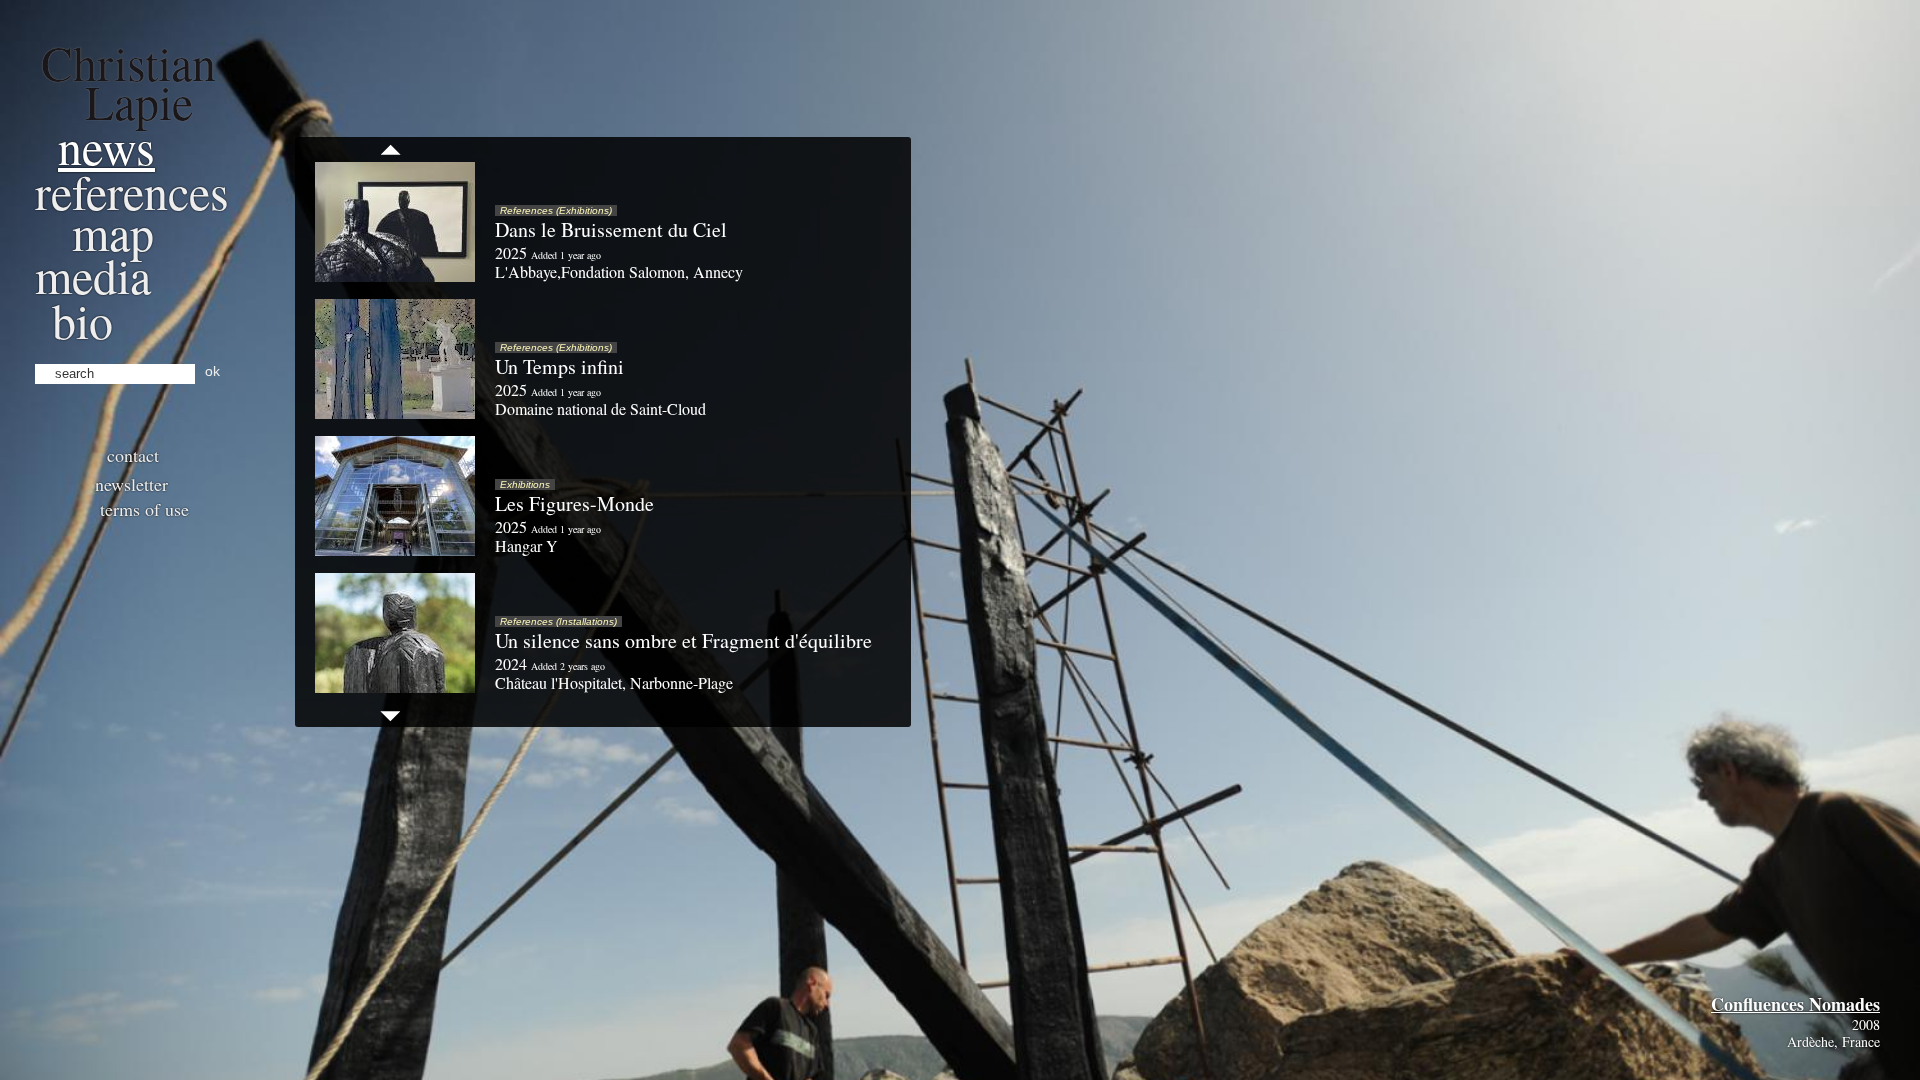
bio (82, 320)
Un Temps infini (559, 366)
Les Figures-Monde (574, 503)
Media (93, 275)
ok (212, 371)
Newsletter (131, 484)
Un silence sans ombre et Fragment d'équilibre (683, 640)
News (106, 146)
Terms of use (144, 509)
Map (113, 232)
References (132, 191)
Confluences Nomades (1795, 1004)
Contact (133, 455)
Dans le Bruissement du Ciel (611, 229)
